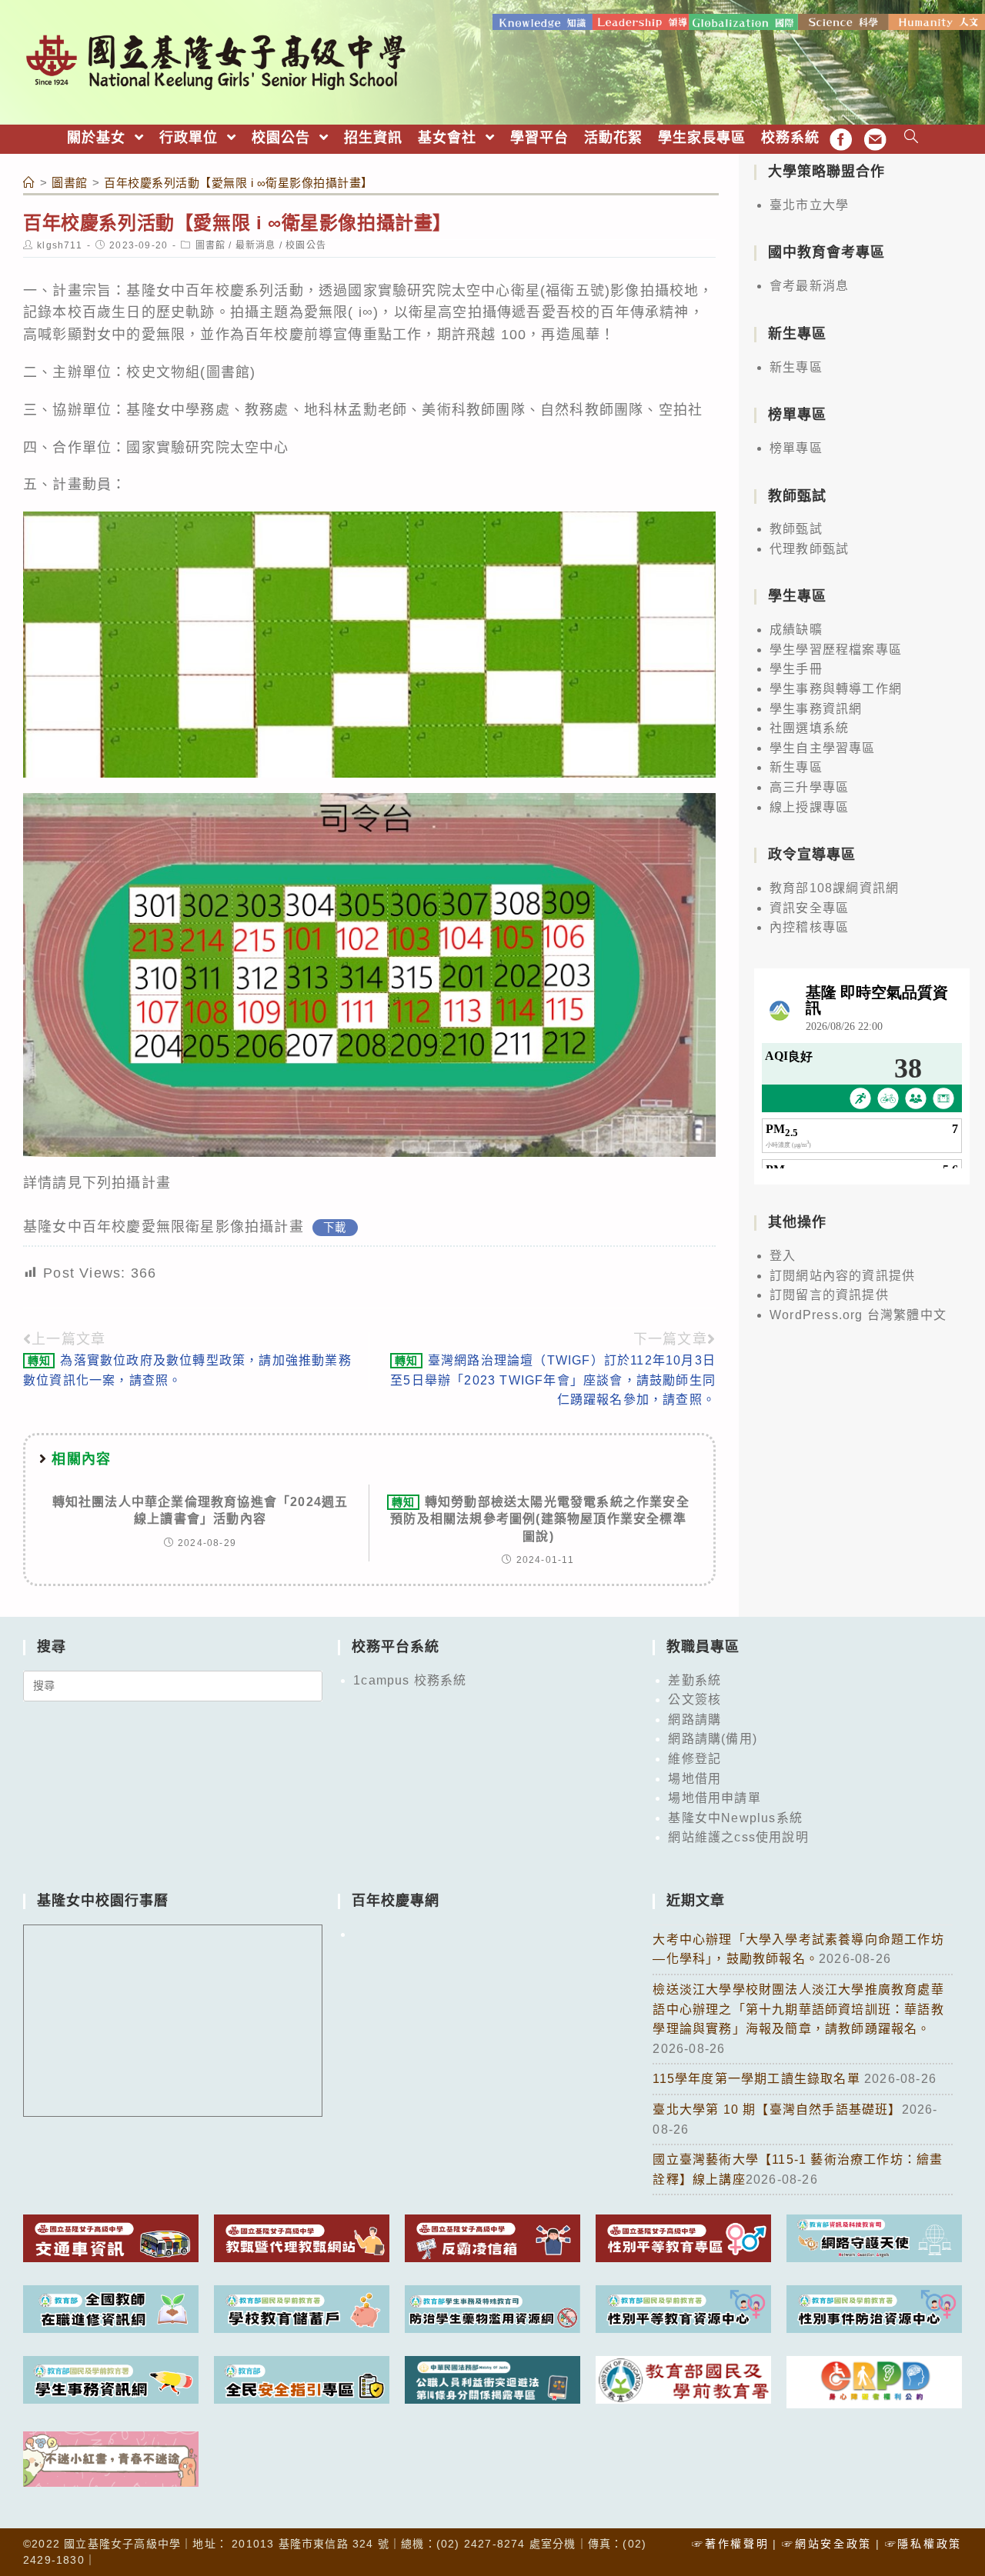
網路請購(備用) (713, 1739)
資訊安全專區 (809, 908)
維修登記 (695, 1759)
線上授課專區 (809, 807)
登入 (783, 1256)
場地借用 (695, 1779)
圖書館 (211, 245)
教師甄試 (796, 529)
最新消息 (256, 245)
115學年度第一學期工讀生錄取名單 (758, 2079)
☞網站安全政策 (827, 2544)
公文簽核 (695, 1700)
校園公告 (306, 245)
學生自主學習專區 (823, 748)
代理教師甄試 (809, 549)
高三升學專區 (809, 787)
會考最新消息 (809, 286)
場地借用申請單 (714, 1798)
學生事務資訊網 (816, 709)
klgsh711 (60, 245)
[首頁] (29, 183)
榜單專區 (796, 448)
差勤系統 (695, 1680)
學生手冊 (796, 669)
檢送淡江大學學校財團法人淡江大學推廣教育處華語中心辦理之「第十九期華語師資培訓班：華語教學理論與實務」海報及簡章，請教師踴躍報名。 (798, 2009)
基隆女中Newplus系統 (735, 1818)
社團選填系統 (809, 728)
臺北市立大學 (809, 205)
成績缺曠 (796, 630)
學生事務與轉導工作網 (836, 689)
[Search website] (912, 138)
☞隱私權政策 (923, 2544)
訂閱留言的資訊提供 (829, 1295)
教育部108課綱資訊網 (834, 888)
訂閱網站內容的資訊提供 (842, 1276)
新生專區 (796, 367)
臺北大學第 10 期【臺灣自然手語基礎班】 (777, 2109)
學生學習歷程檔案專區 (836, 650)
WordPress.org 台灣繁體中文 (858, 1315)
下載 (335, 1228)
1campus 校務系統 (410, 1680)
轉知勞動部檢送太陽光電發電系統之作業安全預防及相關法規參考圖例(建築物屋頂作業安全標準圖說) (540, 1519)
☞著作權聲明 (730, 2544)
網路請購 (695, 1720)
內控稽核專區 (809, 927)
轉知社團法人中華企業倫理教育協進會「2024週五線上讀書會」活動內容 (200, 1510)
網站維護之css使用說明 (738, 1837)
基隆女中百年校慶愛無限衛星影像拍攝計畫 (164, 1227)
